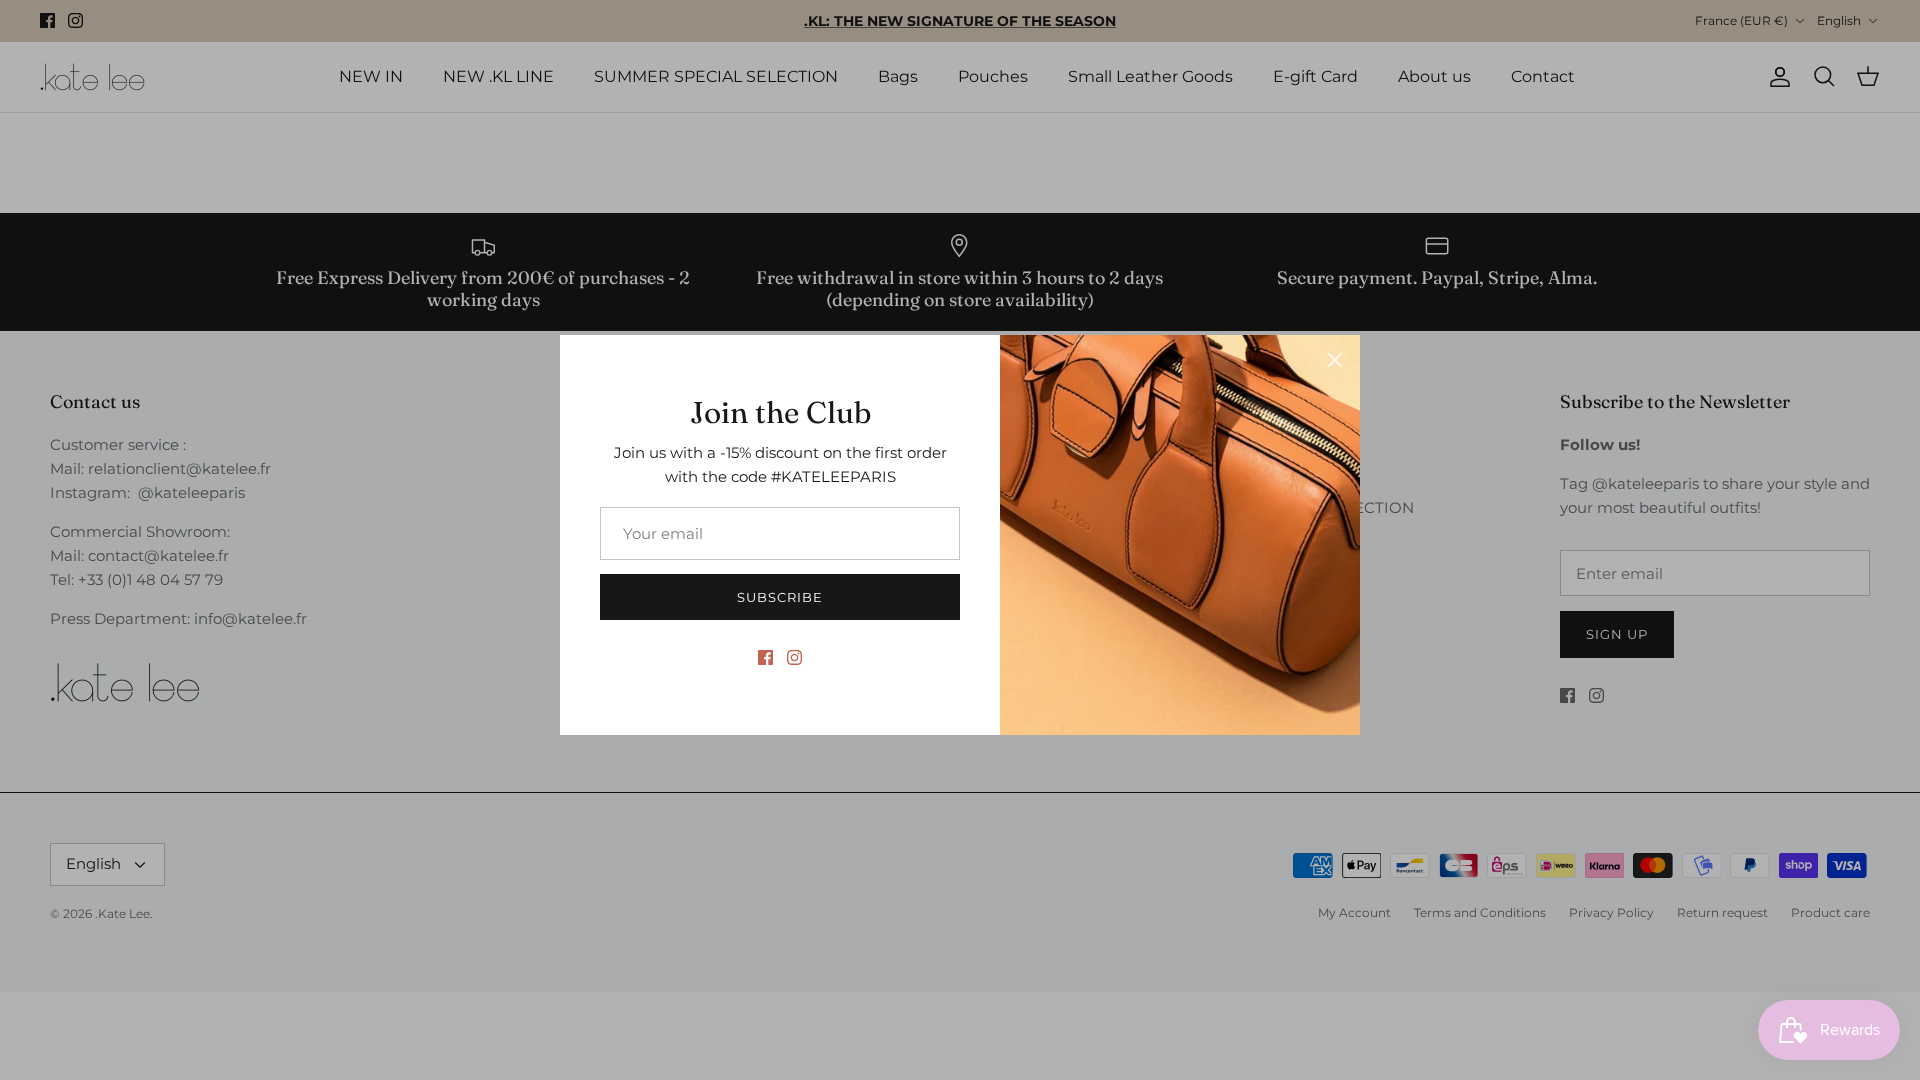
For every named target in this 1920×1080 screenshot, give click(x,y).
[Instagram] (794, 657)
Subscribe (780, 597)
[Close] (1335, 360)
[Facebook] (765, 657)
